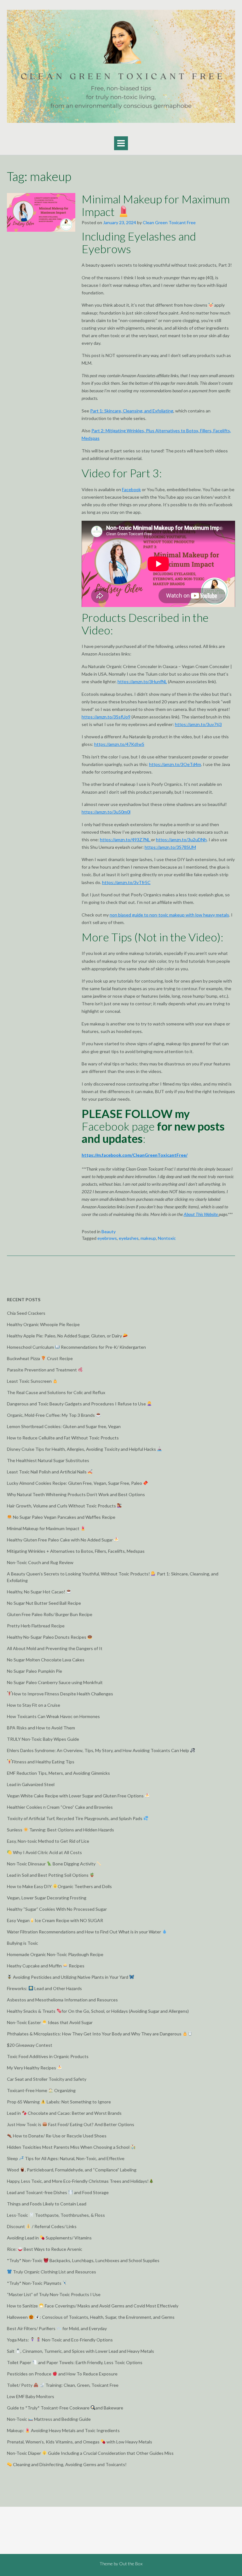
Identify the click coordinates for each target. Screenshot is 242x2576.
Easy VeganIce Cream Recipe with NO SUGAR (55, 1920)
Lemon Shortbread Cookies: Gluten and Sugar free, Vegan (64, 1426)
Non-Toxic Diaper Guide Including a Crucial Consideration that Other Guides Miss (90, 2453)
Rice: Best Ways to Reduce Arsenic (45, 2249)
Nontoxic (167, 1238)
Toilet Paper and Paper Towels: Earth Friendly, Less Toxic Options (75, 2362)
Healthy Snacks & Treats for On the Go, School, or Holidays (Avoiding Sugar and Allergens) (98, 2011)
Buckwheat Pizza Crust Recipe (40, 1358)
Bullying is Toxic (23, 1943)
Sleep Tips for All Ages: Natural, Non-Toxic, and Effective (66, 2158)
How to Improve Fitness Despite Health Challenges (63, 1694)
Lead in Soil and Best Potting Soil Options (48, 1875)
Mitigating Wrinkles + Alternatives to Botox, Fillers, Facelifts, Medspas (76, 1551)
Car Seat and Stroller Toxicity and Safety (47, 2079)
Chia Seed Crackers (26, 1313)
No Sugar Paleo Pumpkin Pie (35, 1671)
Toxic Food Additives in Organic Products (48, 2056)
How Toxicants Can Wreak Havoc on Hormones (53, 1716)
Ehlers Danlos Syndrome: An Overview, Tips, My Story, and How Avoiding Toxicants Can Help (98, 1750)
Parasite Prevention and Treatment (42, 1370)
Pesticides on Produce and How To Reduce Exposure (62, 2374)
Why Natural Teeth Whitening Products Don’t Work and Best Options (76, 1494)
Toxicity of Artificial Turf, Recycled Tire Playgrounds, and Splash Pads (75, 1818)
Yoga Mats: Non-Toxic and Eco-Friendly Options (60, 2340)
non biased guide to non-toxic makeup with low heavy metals (169, 915)
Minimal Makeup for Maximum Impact (156, 205)
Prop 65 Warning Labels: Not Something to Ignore (59, 2102)
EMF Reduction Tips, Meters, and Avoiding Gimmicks (58, 1773)
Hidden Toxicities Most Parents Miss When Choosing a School (69, 2147)
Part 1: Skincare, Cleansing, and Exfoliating (132, 411)
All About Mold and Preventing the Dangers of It (55, 1648)
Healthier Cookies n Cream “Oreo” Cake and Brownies (60, 1807)
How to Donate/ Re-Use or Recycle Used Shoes (59, 2136)
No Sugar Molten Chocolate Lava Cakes (46, 1660)
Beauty (109, 1231)
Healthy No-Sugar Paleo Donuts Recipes (47, 1637)
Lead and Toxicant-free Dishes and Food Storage (58, 2192)
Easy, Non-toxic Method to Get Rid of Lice (48, 1841)
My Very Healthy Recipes (32, 2068)
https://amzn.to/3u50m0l (106, 812)
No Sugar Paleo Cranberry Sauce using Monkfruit (55, 1682)
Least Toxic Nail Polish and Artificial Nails (47, 1472)
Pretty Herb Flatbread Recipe (36, 1626)
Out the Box (131, 2564)
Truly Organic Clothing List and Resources (54, 2272)
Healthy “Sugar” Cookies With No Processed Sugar (57, 1909)
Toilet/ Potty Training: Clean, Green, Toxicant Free (63, 2385)
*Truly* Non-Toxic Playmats (35, 2283)
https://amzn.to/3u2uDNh (181, 840)
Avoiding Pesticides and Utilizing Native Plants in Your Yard (71, 1977)
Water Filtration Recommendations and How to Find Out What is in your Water (84, 1932)
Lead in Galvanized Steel (31, 1784)
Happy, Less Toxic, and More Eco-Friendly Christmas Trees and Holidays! (78, 2181)
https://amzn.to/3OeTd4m (175, 764)
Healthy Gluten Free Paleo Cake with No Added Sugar (60, 1540)
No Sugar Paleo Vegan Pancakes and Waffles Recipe (64, 1517)
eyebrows (107, 1238)
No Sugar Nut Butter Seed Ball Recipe (44, 1603)
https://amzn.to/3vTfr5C (126, 882)
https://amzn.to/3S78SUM (170, 847)
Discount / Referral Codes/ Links (42, 2226)
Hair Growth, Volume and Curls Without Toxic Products (62, 1506)
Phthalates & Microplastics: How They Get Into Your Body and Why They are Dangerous (95, 2034)
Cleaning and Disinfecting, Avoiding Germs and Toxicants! (69, 2464)
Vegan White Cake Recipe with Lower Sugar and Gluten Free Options (76, 1796)
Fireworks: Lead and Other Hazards (44, 1988)
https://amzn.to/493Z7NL (125, 840)
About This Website (201, 1214)
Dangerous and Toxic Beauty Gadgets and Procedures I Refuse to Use (77, 1404)
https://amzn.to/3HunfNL (142, 681)
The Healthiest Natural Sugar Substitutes (48, 1460)
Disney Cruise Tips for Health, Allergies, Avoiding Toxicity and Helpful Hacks (82, 1449)
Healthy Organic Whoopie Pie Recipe (43, 1324)
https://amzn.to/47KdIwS (119, 744)
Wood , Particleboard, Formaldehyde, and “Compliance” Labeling (72, 2170)
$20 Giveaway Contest (30, 2045)
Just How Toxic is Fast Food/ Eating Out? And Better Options (71, 2124)
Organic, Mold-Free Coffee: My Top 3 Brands (51, 1415)
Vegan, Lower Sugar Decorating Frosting (47, 1898)
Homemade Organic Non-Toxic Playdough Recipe (55, 1954)
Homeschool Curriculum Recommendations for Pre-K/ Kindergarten (76, 1347)
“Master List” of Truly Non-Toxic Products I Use (54, 2294)
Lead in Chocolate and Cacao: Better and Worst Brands (64, 2113)
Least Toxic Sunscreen (30, 1381)
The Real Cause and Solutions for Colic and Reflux (56, 1392)
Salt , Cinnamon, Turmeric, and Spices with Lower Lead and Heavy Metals (81, 2351)
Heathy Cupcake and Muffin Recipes (46, 1966)
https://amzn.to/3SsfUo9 (106, 717)
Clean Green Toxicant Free (169, 222)
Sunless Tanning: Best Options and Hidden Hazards (60, 1830)
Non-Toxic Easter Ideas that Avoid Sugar (50, 2022)
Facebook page (118, 1126)
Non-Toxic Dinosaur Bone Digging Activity (52, 1864)
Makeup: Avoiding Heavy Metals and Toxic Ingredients (63, 2430)
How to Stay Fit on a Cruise (34, 1705)
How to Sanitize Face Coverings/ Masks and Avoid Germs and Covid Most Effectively (93, 2306)
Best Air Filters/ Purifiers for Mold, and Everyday (57, 2328)
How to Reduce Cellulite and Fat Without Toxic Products (63, 1438)
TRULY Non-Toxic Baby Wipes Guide (43, 1739)
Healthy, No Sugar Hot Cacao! (37, 1592)
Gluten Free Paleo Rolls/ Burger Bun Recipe (50, 1614)
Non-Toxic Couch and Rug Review (40, 1562)
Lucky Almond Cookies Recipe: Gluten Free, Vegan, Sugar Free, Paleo (75, 1483)
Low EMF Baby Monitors (31, 2396)
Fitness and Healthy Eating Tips (43, 1762)
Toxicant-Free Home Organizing (41, 2090)
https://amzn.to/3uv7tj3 (198, 724)
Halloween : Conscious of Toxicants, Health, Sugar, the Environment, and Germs (91, 2317)
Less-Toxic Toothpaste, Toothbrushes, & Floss (56, 2215)
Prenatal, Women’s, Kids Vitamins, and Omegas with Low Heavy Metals (80, 2442)
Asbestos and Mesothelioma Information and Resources (62, 2000)
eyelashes (129, 1238)
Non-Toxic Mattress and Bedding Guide (49, 2419)
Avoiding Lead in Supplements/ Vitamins (49, 2238)
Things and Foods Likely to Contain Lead (47, 2204)
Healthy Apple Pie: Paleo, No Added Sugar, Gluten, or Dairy (65, 1336)
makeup (148, 1238)
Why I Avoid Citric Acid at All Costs (47, 1852)
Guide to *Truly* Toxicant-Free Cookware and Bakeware (65, 2408)
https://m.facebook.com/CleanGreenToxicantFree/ (135, 1155)
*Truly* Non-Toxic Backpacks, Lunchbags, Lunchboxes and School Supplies (83, 2260)
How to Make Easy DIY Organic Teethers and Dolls (59, 1886)
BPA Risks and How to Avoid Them (41, 1728)
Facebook (131, 489)
